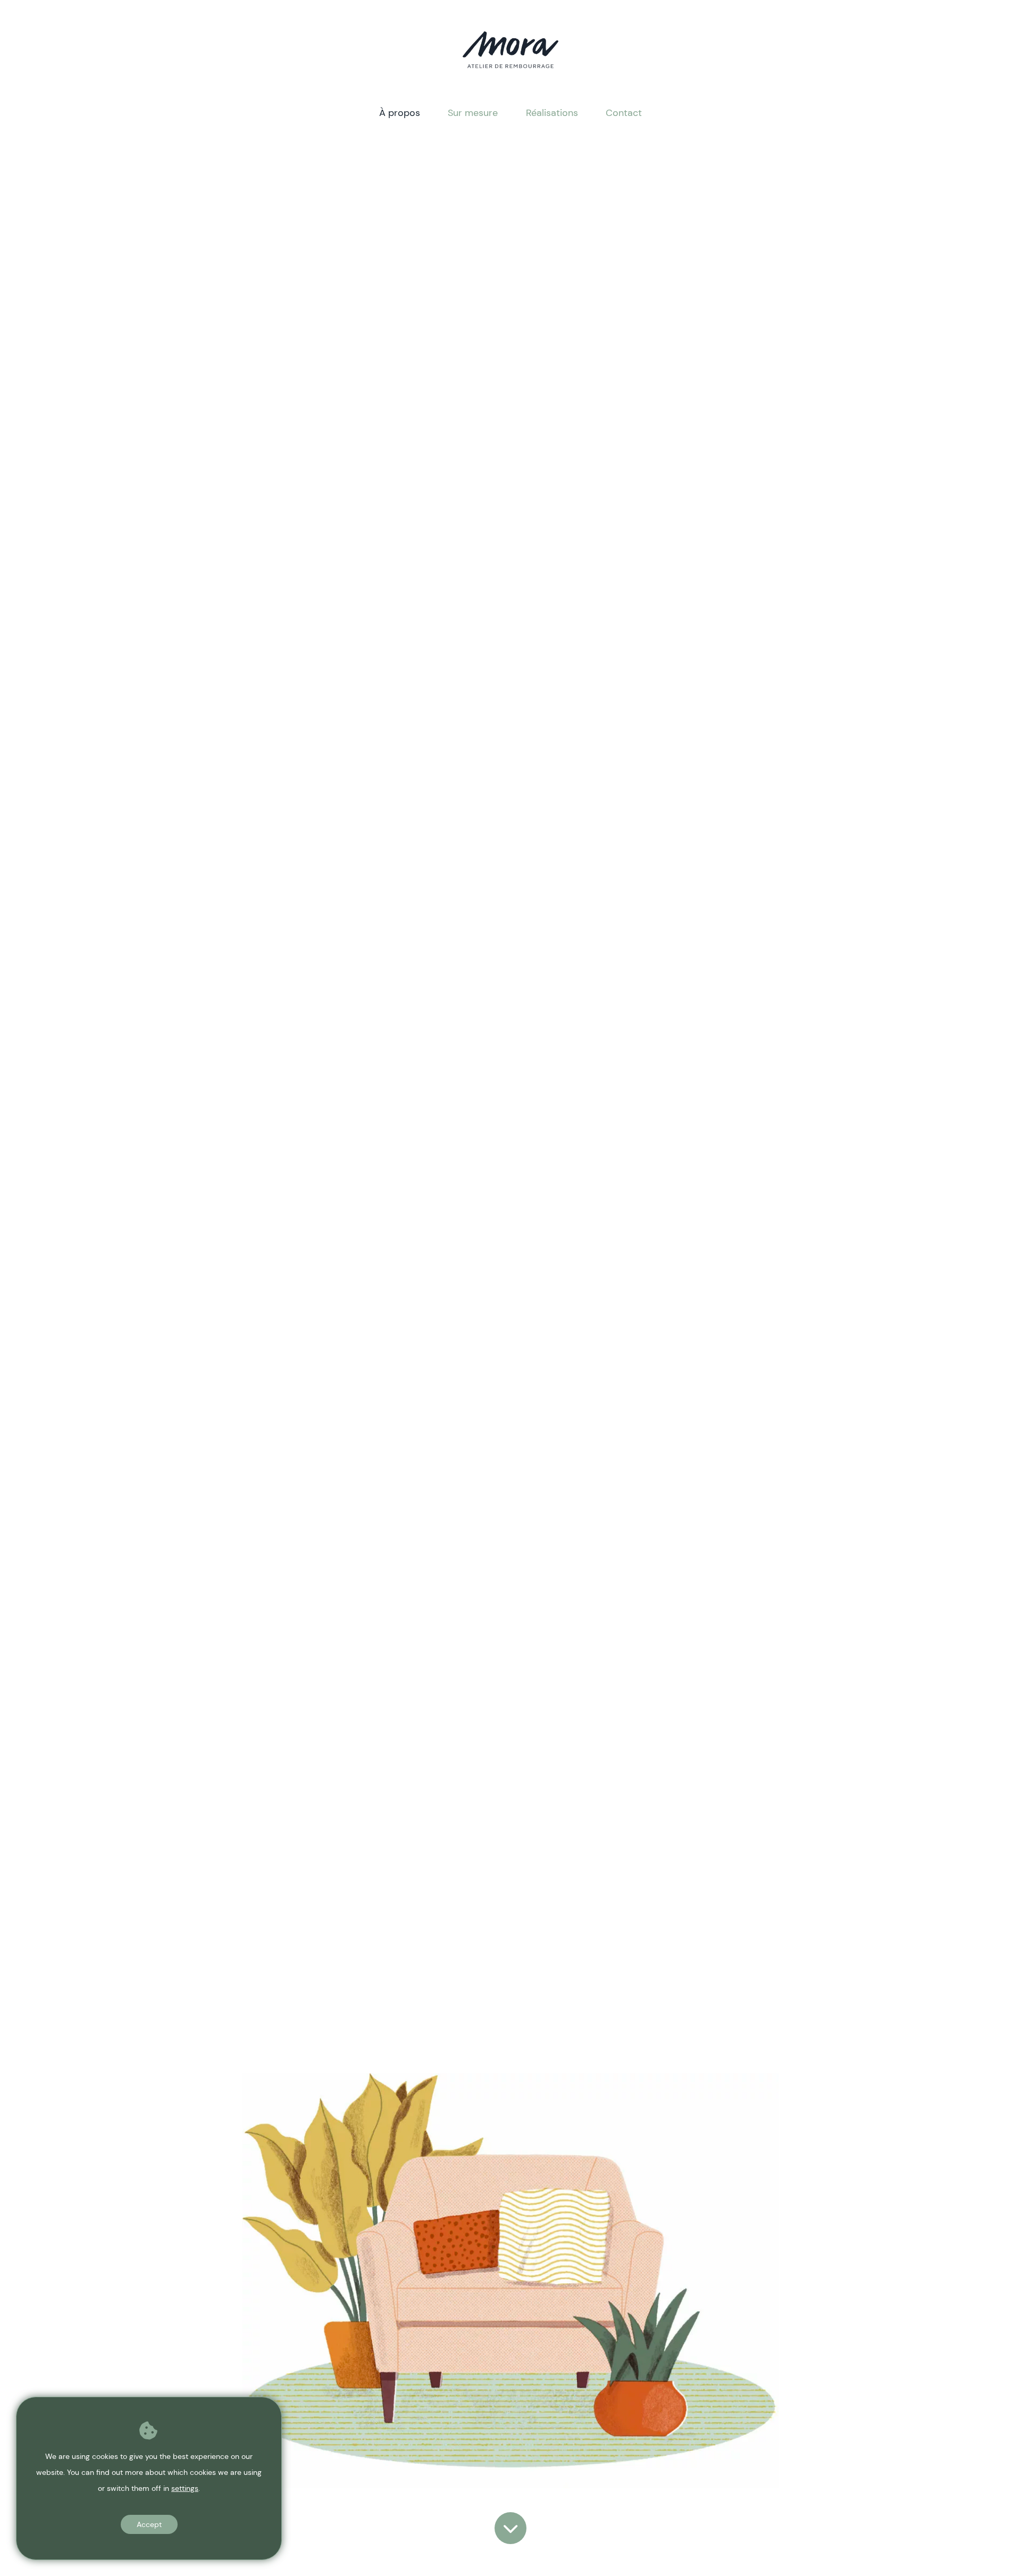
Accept (149, 2524)
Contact (624, 113)
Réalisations (552, 113)
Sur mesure (473, 113)
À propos (400, 113)
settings (185, 2488)
